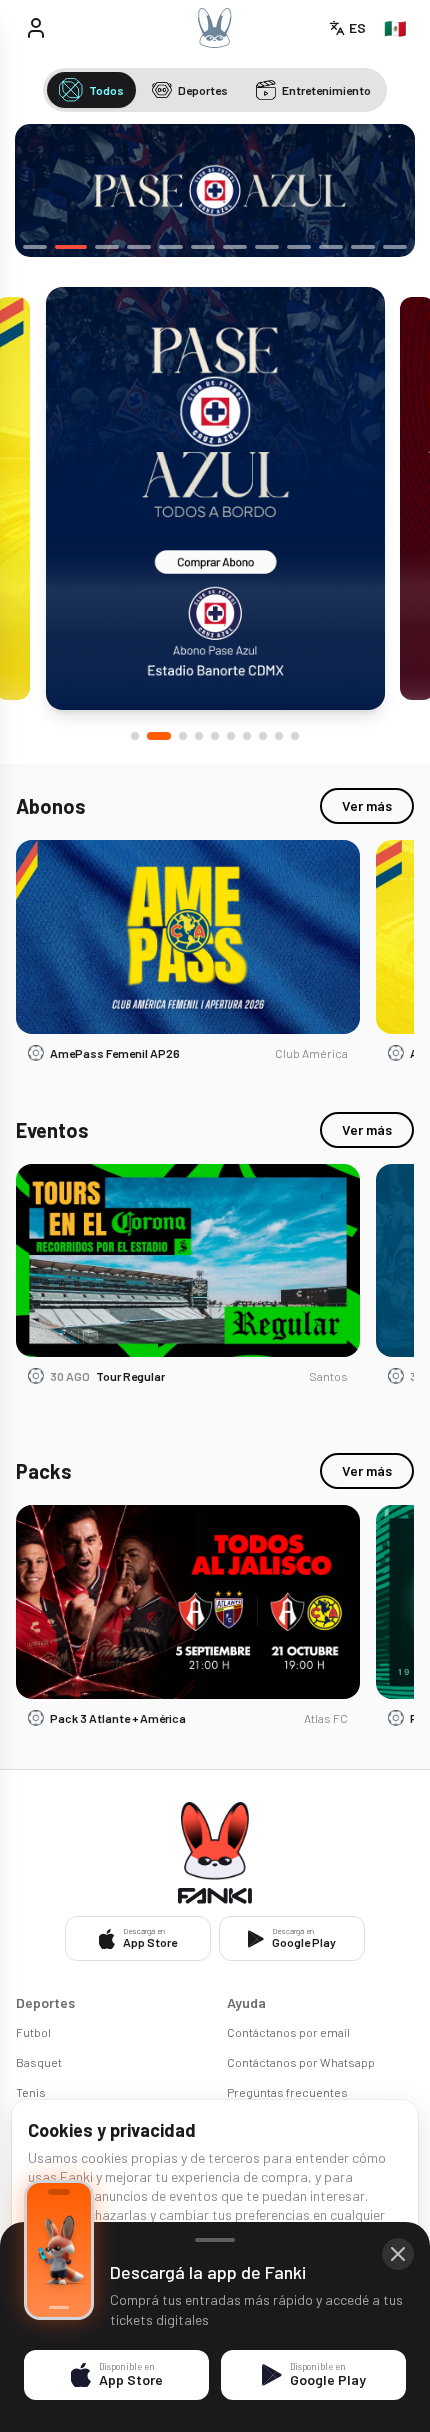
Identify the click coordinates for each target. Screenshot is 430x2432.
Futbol (33, 2032)
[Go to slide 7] (247, 736)
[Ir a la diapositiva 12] (395, 247)
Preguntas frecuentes (287, 2092)
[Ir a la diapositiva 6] (203, 247)
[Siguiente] (385, 191)
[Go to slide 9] (279, 736)
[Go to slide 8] (263, 736)
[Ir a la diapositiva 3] (107, 247)
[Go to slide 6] (231, 736)
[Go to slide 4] (199, 736)
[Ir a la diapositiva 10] (331, 247)
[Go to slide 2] (159, 736)
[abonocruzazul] (215, 190)
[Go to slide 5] (215, 736)
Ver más (367, 805)
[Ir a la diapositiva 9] (299, 247)
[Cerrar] (398, 2254)
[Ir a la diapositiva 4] (139, 247)
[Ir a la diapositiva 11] (363, 247)
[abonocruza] (215, 498)
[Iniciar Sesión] (36, 28)
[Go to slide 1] (135, 736)
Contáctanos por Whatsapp (301, 2062)
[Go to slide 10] (295, 736)
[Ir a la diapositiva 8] (267, 247)
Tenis (31, 2092)
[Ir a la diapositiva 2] (71, 247)
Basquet (39, 2062)
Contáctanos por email (288, 2032)
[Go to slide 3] (183, 736)
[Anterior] (45, 191)
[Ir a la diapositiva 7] (235, 247)
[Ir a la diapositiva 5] (171, 247)
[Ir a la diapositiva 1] (35, 247)
